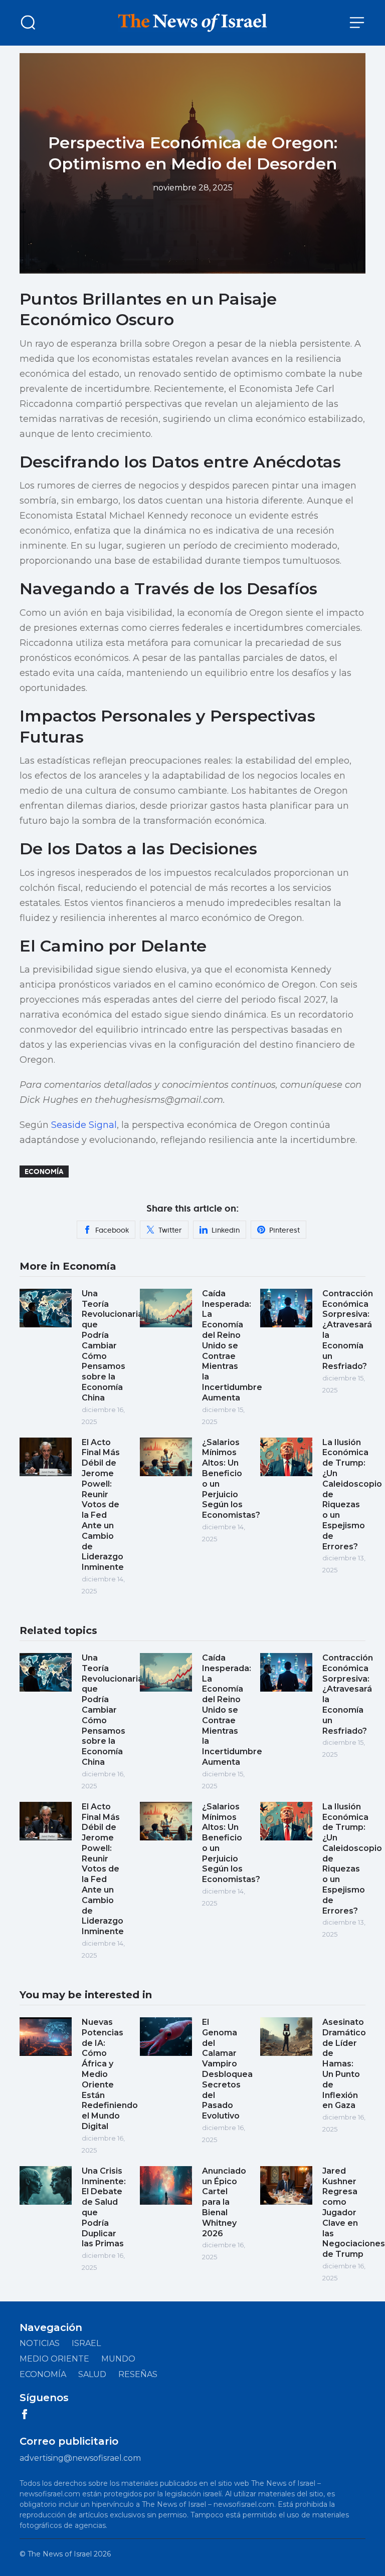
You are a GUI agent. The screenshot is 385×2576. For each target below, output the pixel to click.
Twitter (170, 1230)
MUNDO (118, 2359)
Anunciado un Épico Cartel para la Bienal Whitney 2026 (224, 2202)
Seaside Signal (84, 1125)
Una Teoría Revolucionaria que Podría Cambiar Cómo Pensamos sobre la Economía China (112, 1346)
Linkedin (226, 1230)
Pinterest (284, 1230)
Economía (44, 1172)
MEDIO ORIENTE (54, 2359)
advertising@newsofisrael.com (80, 2458)
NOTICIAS (40, 2343)
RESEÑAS (138, 2374)
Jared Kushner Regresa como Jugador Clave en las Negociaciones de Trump (354, 2212)
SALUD (92, 2374)
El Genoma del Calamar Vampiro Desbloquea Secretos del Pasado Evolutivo (227, 2069)
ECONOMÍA (43, 2374)
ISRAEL (86, 2343)
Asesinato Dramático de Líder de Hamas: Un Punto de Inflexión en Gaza (344, 2064)
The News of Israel (60, 2554)
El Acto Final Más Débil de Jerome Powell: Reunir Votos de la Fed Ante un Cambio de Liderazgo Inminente (103, 1505)
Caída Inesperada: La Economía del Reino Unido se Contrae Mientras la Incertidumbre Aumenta (232, 1346)
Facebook (112, 1230)
